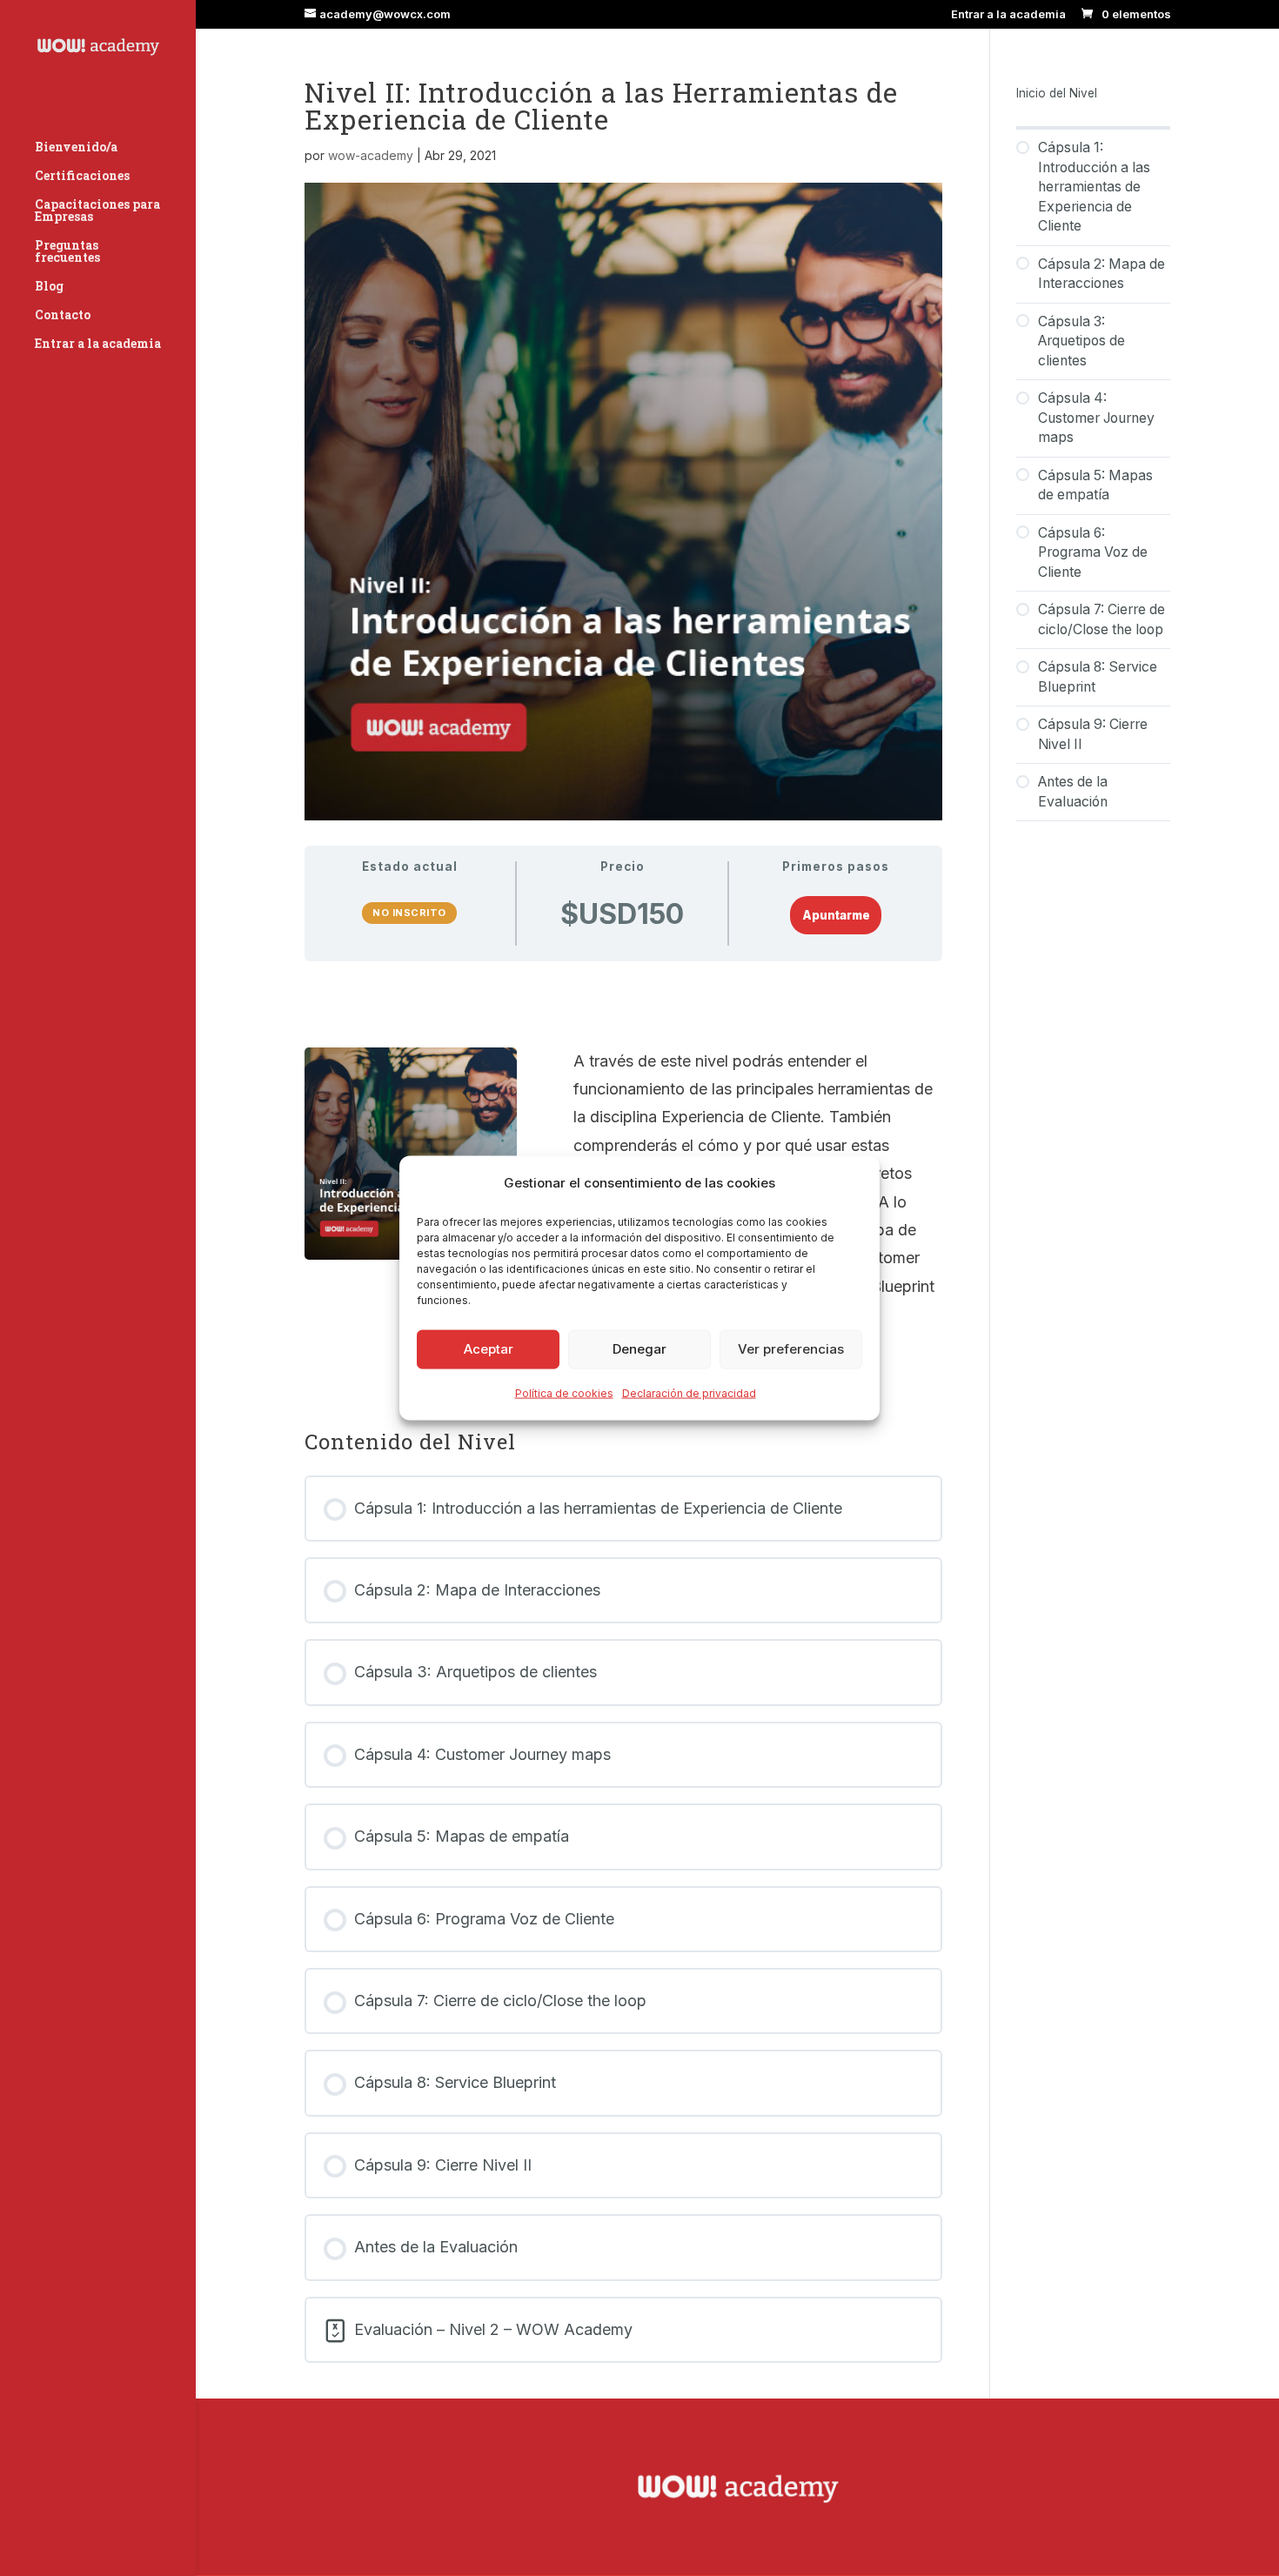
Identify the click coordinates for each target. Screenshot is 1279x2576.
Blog (49, 287)
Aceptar (489, 1349)
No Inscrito (409, 913)
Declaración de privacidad (689, 1393)
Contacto (63, 316)
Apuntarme (836, 915)
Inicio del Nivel (1057, 93)
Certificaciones (82, 177)
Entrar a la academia (1008, 15)
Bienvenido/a (76, 148)
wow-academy (371, 155)
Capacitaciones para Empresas (97, 211)
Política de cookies (564, 1393)
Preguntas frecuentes (67, 252)
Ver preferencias (791, 1349)
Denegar (639, 1349)
